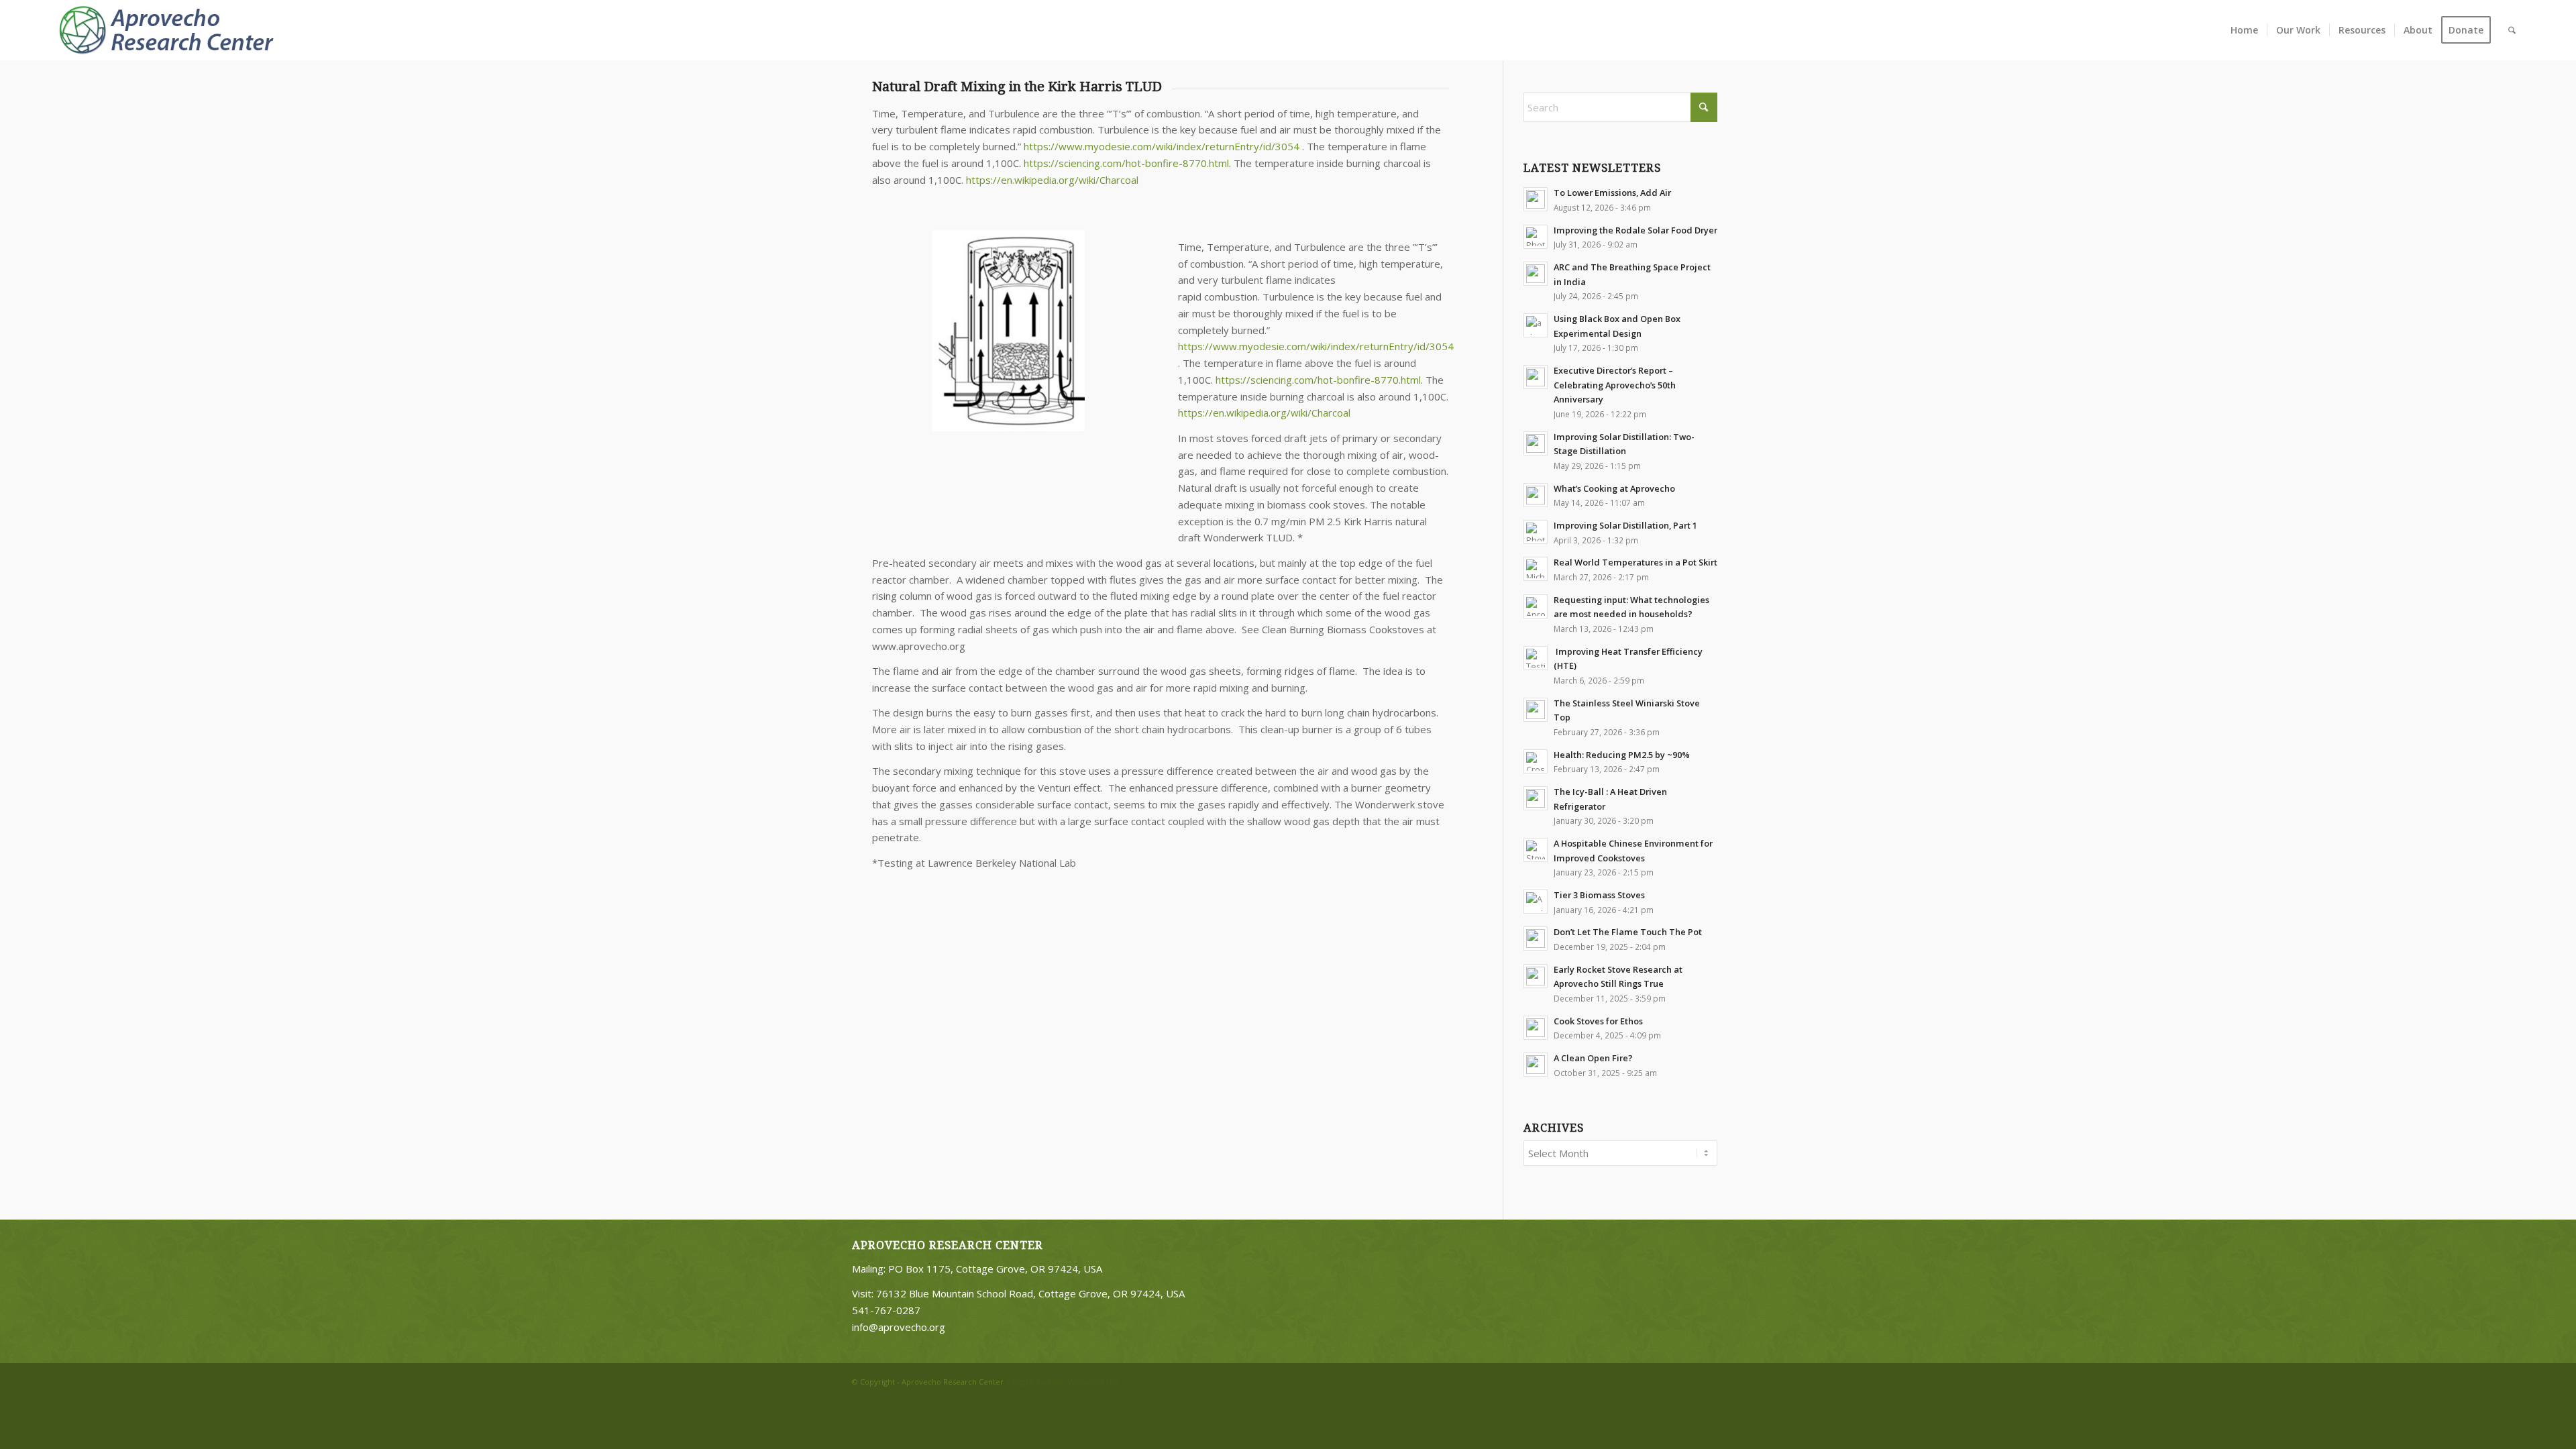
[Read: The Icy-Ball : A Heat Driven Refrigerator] (1536, 798)
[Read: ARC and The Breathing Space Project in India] (1536, 274)
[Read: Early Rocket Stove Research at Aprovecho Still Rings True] (1536, 976)
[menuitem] (2244, 30)
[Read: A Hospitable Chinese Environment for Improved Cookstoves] (1536, 850)
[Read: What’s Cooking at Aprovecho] (1536, 495)
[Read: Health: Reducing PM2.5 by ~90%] (1536, 761)
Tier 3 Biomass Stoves (1599, 895)
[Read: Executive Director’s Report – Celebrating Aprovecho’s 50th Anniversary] (1536, 377)
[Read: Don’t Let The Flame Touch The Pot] (1536, 938)
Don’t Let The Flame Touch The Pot (1628, 932)
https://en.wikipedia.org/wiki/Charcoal (1052, 180)
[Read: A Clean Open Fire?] (1536, 1065)
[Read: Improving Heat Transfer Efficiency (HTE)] (1536, 658)
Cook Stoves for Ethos (1598, 1021)
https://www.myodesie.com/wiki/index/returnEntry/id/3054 (1162, 146)
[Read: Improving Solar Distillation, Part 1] (1536, 532)
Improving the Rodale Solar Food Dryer (1635, 230)
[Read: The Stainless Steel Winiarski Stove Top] (1536, 710)
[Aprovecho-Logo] (172, 30)
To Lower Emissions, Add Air (1612, 193)
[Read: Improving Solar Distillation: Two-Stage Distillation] (1536, 443)
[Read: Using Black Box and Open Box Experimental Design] (1536, 325)
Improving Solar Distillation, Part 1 (1625, 525)
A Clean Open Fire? (1593, 1058)
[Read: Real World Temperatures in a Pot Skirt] (1536, 569)
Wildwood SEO (1094, 1382)
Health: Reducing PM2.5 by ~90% (1622, 755)
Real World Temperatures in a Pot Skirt (1635, 562)
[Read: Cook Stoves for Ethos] (1536, 1028)
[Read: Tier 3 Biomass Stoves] (1536, 902)
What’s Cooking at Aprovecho (1614, 488)
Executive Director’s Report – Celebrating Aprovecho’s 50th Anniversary (1615, 385)
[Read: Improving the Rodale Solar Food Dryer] (1536, 237)
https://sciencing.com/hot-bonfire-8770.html (1126, 163)
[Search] (2512, 30)
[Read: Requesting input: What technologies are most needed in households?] (1536, 606)
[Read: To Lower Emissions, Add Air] (1536, 199)
